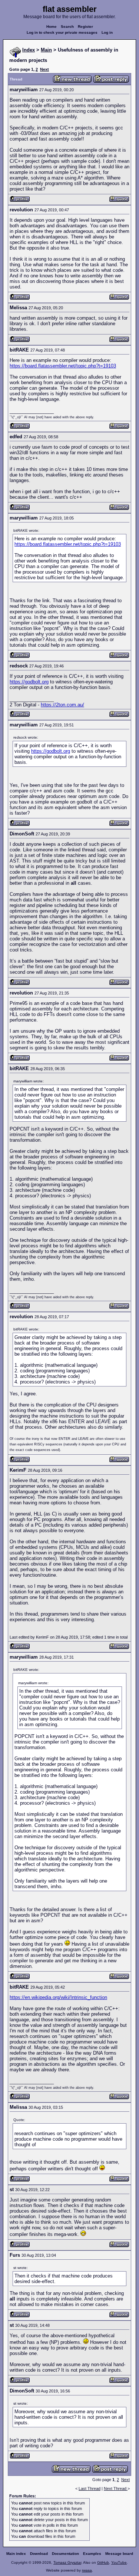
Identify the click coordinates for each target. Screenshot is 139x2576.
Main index (16, 2554)
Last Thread (90, 2488)
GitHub (103, 2562)
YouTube (119, 2562)
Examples (92, 2554)
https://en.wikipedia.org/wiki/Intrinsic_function (58, 1997)
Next (44, 69)
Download (39, 2554)
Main (46, 50)
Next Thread (116, 2488)
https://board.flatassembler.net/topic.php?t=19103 (63, 366)
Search (67, 27)
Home (52, 27)
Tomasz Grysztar (67, 2562)
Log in (107, 32)
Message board (119, 2554)
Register (85, 27)
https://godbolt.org (29, 682)
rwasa (87, 2570)
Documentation (65, 2554)
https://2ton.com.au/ (62, 705)
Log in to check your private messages (62, 32)
